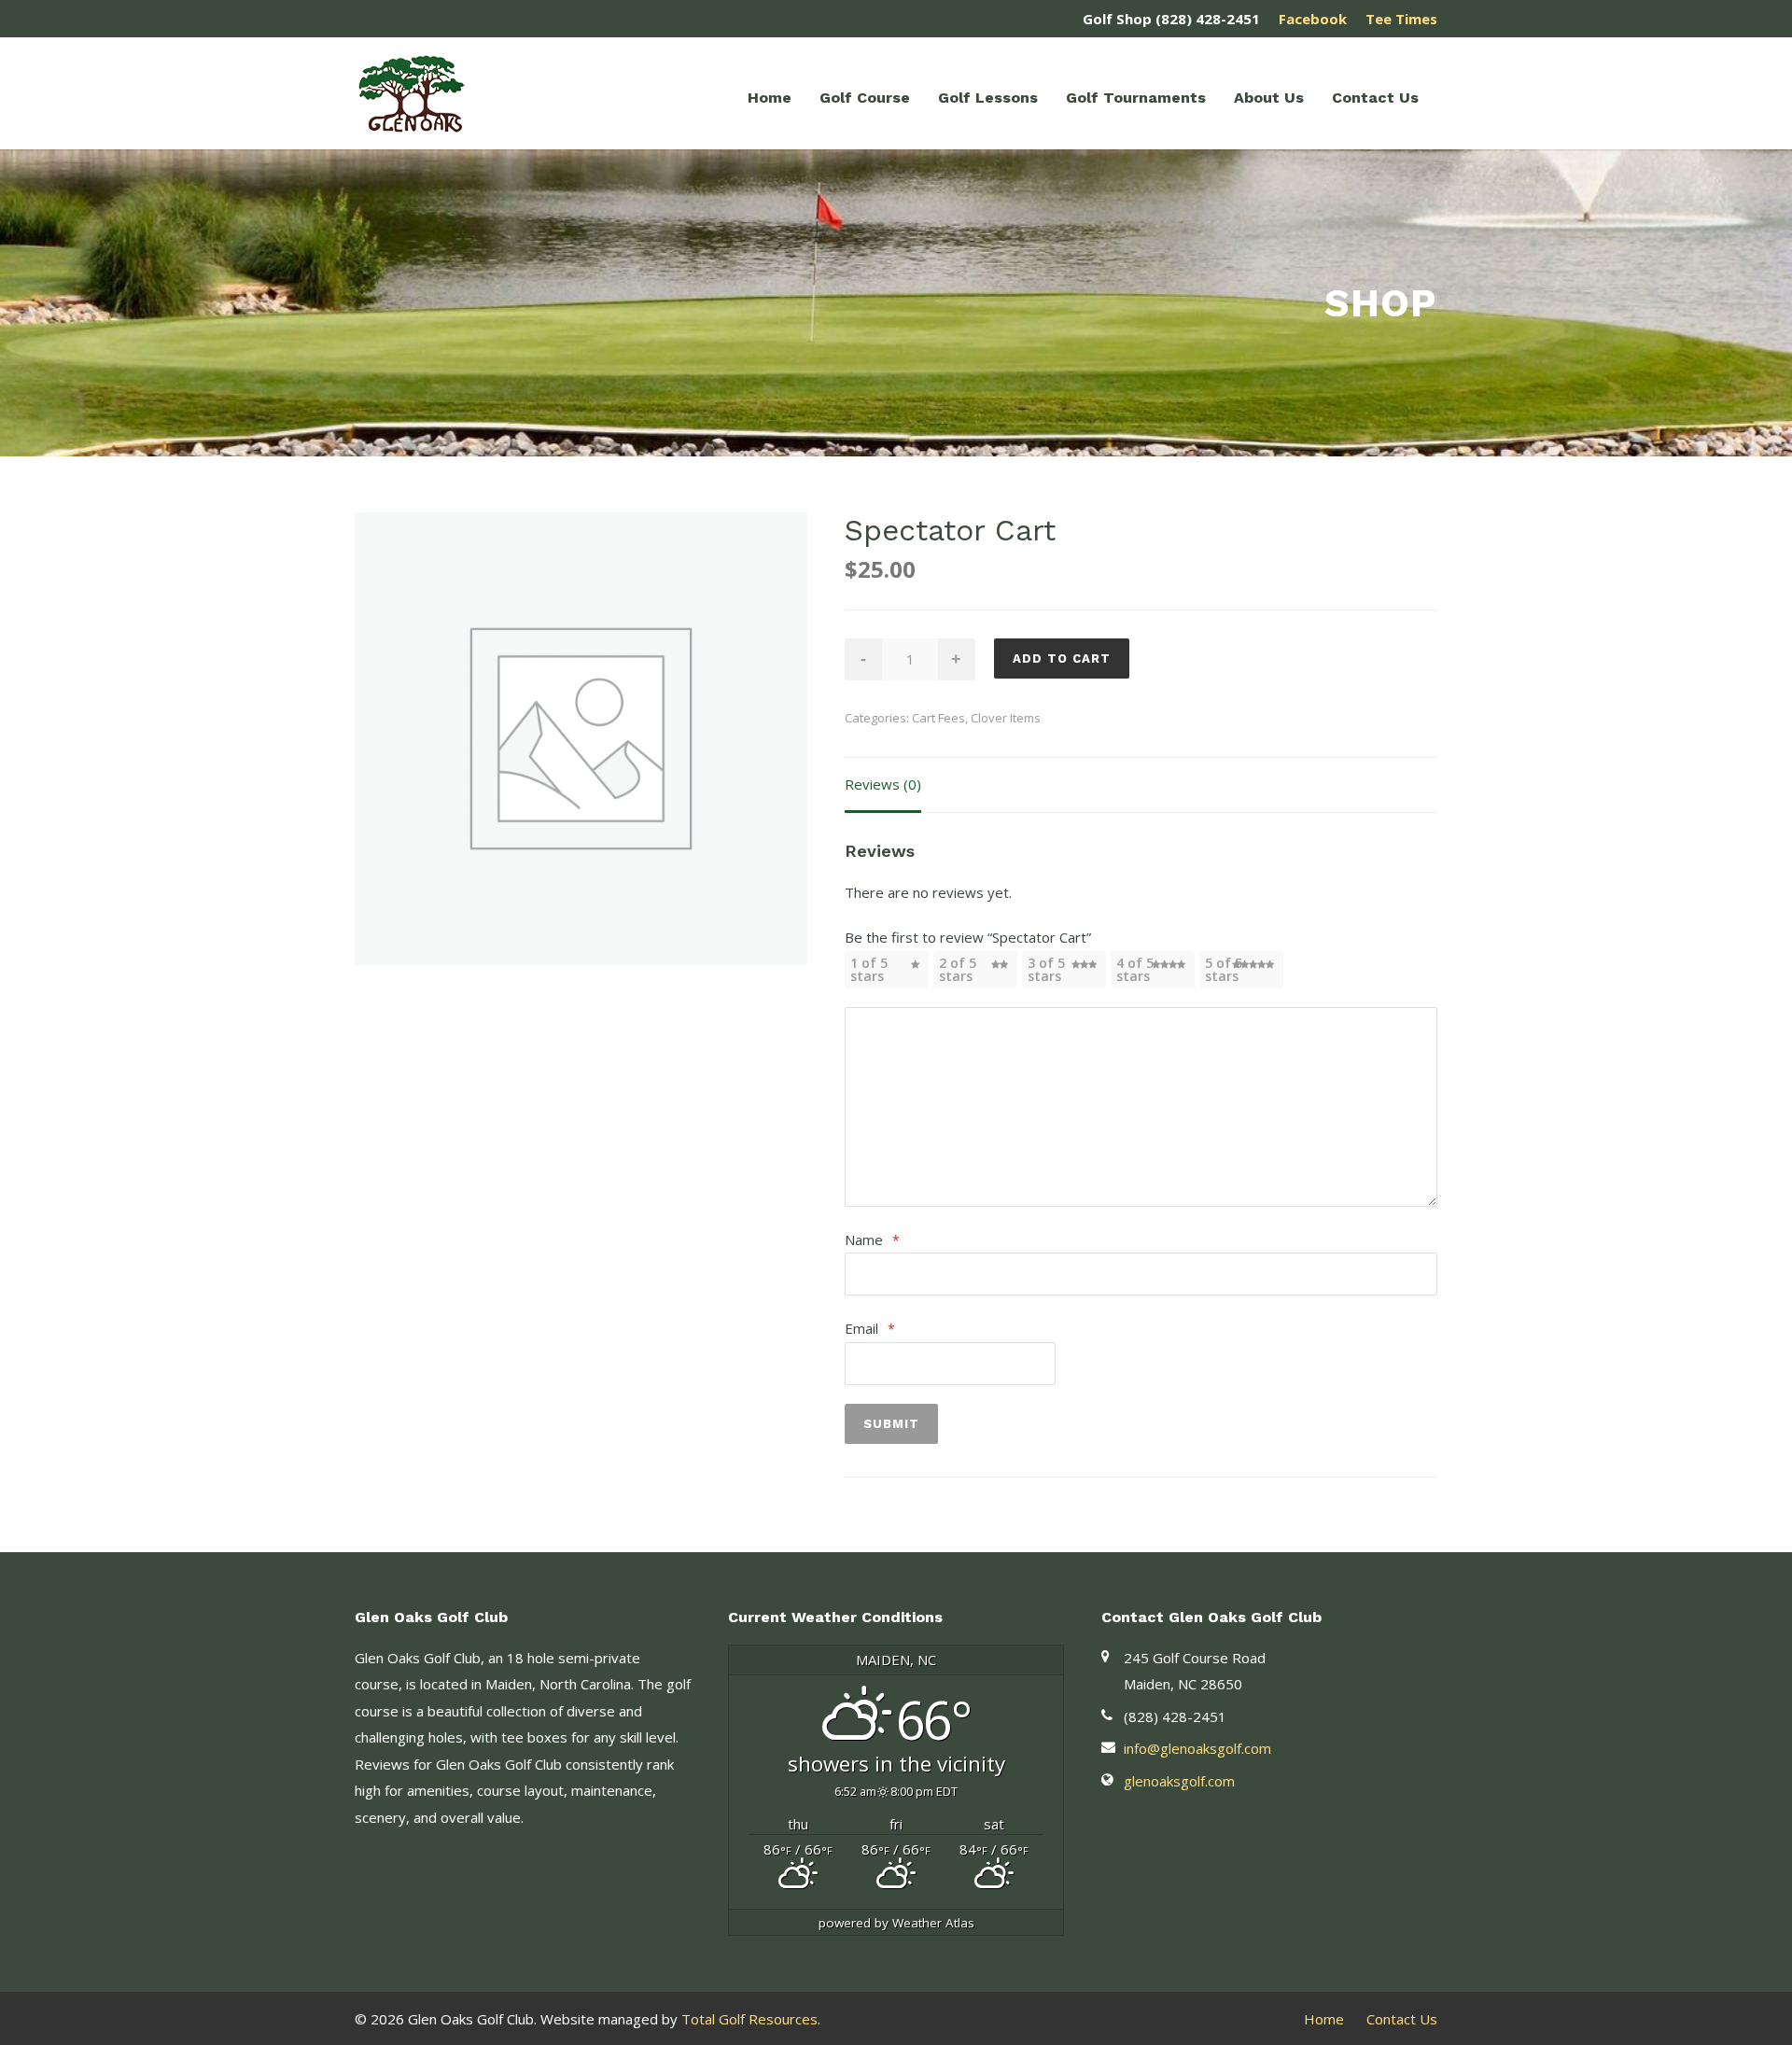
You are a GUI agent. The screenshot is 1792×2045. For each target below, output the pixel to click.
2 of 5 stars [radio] (958, 969)
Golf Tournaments (1136, 98)
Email (870, 1328)
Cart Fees (938, 718)
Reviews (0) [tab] (883, 784)
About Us (1269, 98)
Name (872, 1240)
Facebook (1313, 19)
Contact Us (1375, 98)
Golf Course (865, 98)
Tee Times (1401, 19)
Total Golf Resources (749, 2019)
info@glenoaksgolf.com (1197, 1748)
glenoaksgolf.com (1179, 1781)
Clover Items (1006, 718)
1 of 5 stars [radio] (869, 969)
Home (770, 98)
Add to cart (1062, 658)
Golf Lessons (988, 98)
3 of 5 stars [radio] (1046, 969)
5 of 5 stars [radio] (1224, 969)
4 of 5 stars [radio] (1135, 969)
